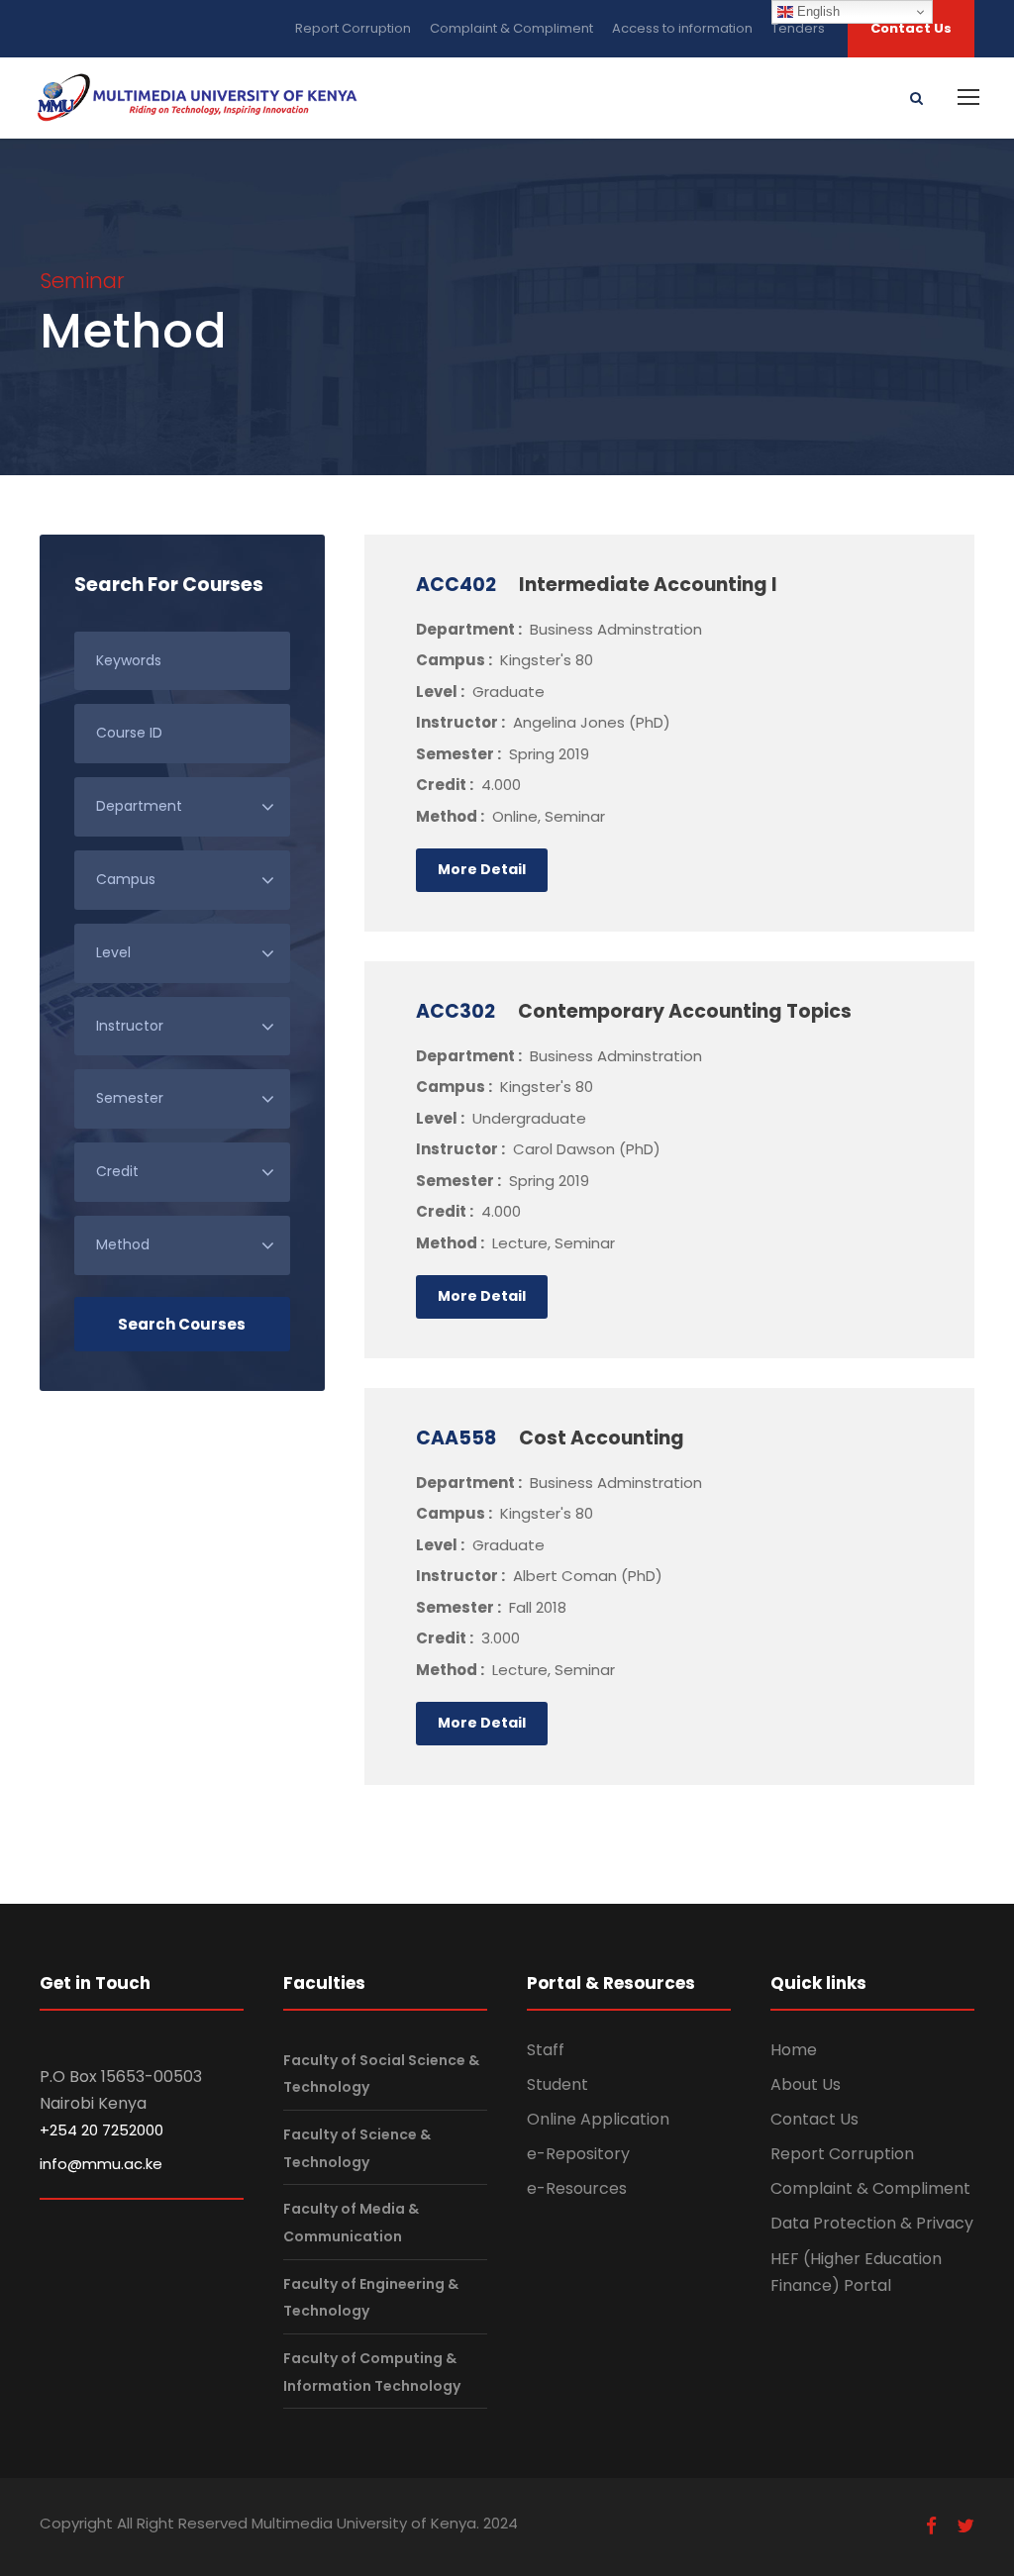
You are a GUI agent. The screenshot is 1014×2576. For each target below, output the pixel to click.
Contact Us (911, 28)
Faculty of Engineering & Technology (371, 2297)
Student (558, 2084)
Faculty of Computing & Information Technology (372, 2372)
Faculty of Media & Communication (351, 2222)
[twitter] (965, 2526)
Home (794, 2050)
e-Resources (577, 2188)
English (816, 11)
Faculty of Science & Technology (357, 2148)
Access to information (682, 28)
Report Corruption (353, 28)
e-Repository (578, 2154)
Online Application (598, 2119)
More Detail (482, 869)
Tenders (798, 28)
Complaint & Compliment (511, 28)
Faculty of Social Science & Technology (381, 2074)
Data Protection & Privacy (872, 2223)
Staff (546, 2050)
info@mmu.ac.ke (101, 2164)
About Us (806, 2084)
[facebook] (931, 2526)
